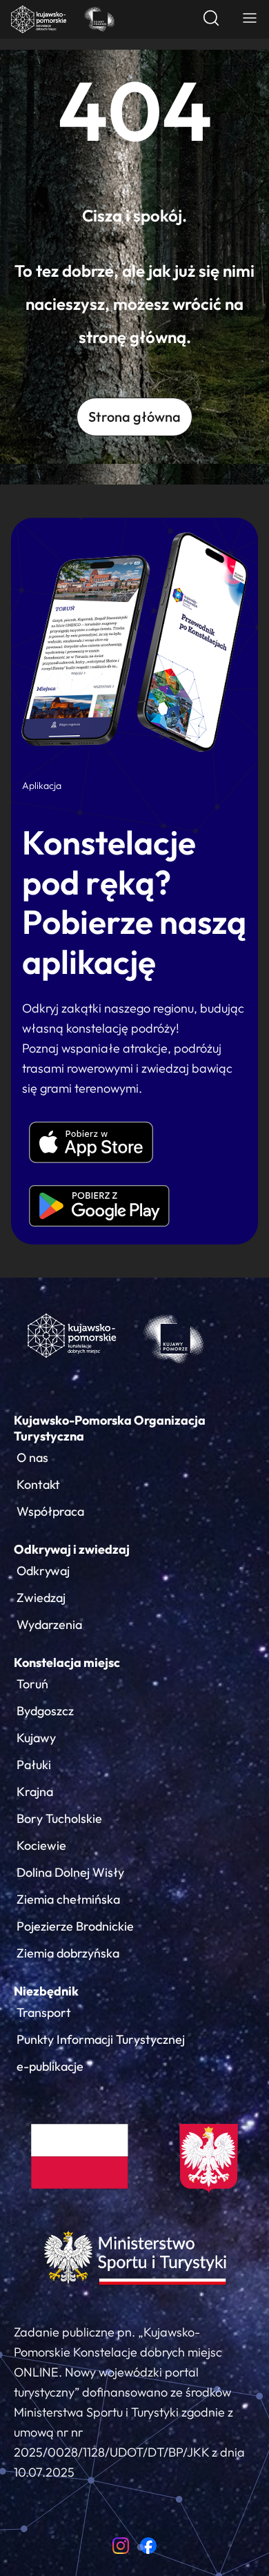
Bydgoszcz (45, 1711)
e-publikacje (50, 2066)
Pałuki (34, 1765)
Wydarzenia (49, 1624)
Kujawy (36, 1738)
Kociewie (41, 1845)
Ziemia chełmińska (68, 1899)
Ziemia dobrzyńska (68, 1953)
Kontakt (38, 1484)
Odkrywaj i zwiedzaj (72, 1549)
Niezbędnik (46, 1991)
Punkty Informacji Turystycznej (101, 2039)
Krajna (35, 1792)
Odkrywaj (43, 1571)
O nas (32, 1457)
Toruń (32, 1684)
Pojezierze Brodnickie (75, 1926)
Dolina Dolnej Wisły (70, 1872)
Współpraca (50, 1511)
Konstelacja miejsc (67, 1662)
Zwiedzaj (41, 1598)
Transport (44, 2012)
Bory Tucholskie (59, 1818)
